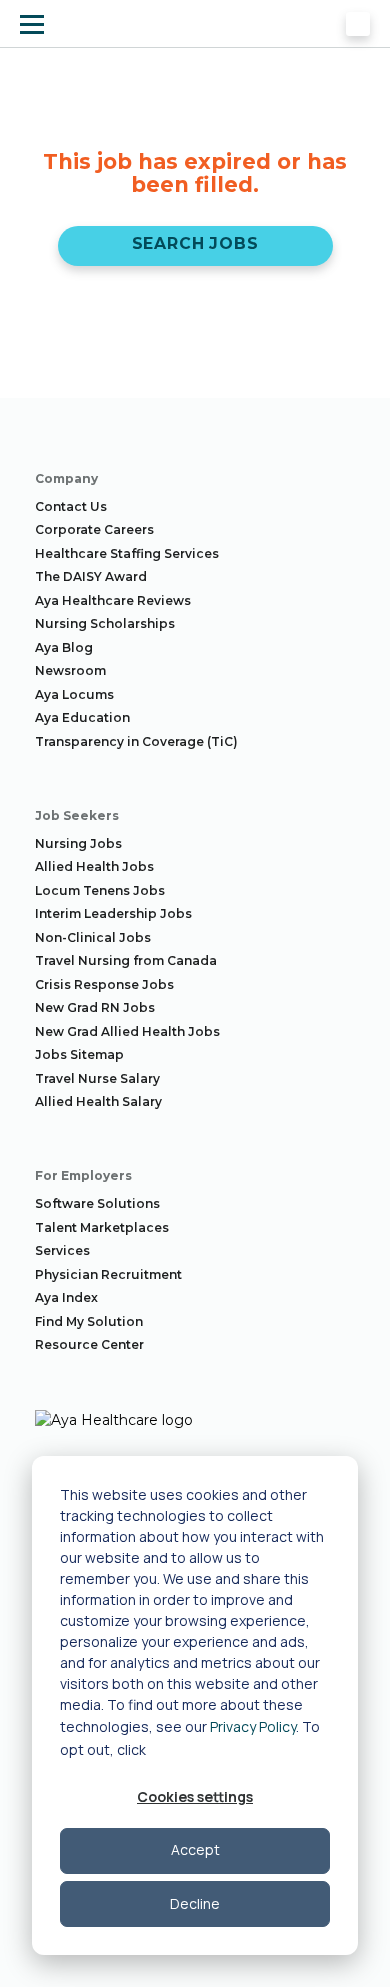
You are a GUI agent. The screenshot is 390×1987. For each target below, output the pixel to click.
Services (62, 1250)
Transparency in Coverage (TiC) (136, 741)
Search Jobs (195, 243)
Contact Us (71, 506)
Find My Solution (89, 1321)
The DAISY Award (91, 576)
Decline (195, 1903)
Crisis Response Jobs (104, 984)
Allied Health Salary (98, 1101)
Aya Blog (64, 647)
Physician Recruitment (108, 1274)
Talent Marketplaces (102, 1227)
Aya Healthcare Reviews (113, 600)
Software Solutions (97, 1203)
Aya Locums (74, 694)
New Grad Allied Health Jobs (127, 1031)
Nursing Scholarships (105, 623)
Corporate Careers (94, 529)
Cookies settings (195, 1796)
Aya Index (66, 1297)
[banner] (93, 24)
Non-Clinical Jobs (93, 937)
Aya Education (82, 717)
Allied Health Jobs (94, 866)
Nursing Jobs (78, 843)
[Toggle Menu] (32, 24)
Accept (195, 1849)
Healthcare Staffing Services (127, 553)
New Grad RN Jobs (95, 1007)
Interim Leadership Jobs (113, 913)
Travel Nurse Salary (97, 1078)
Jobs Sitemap (79, 1054)
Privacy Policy (253, 1726)
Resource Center (89, 1344)
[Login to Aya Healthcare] (358, 24)
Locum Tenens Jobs (100, 890)
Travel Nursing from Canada (126, 960)
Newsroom (70, 670)
